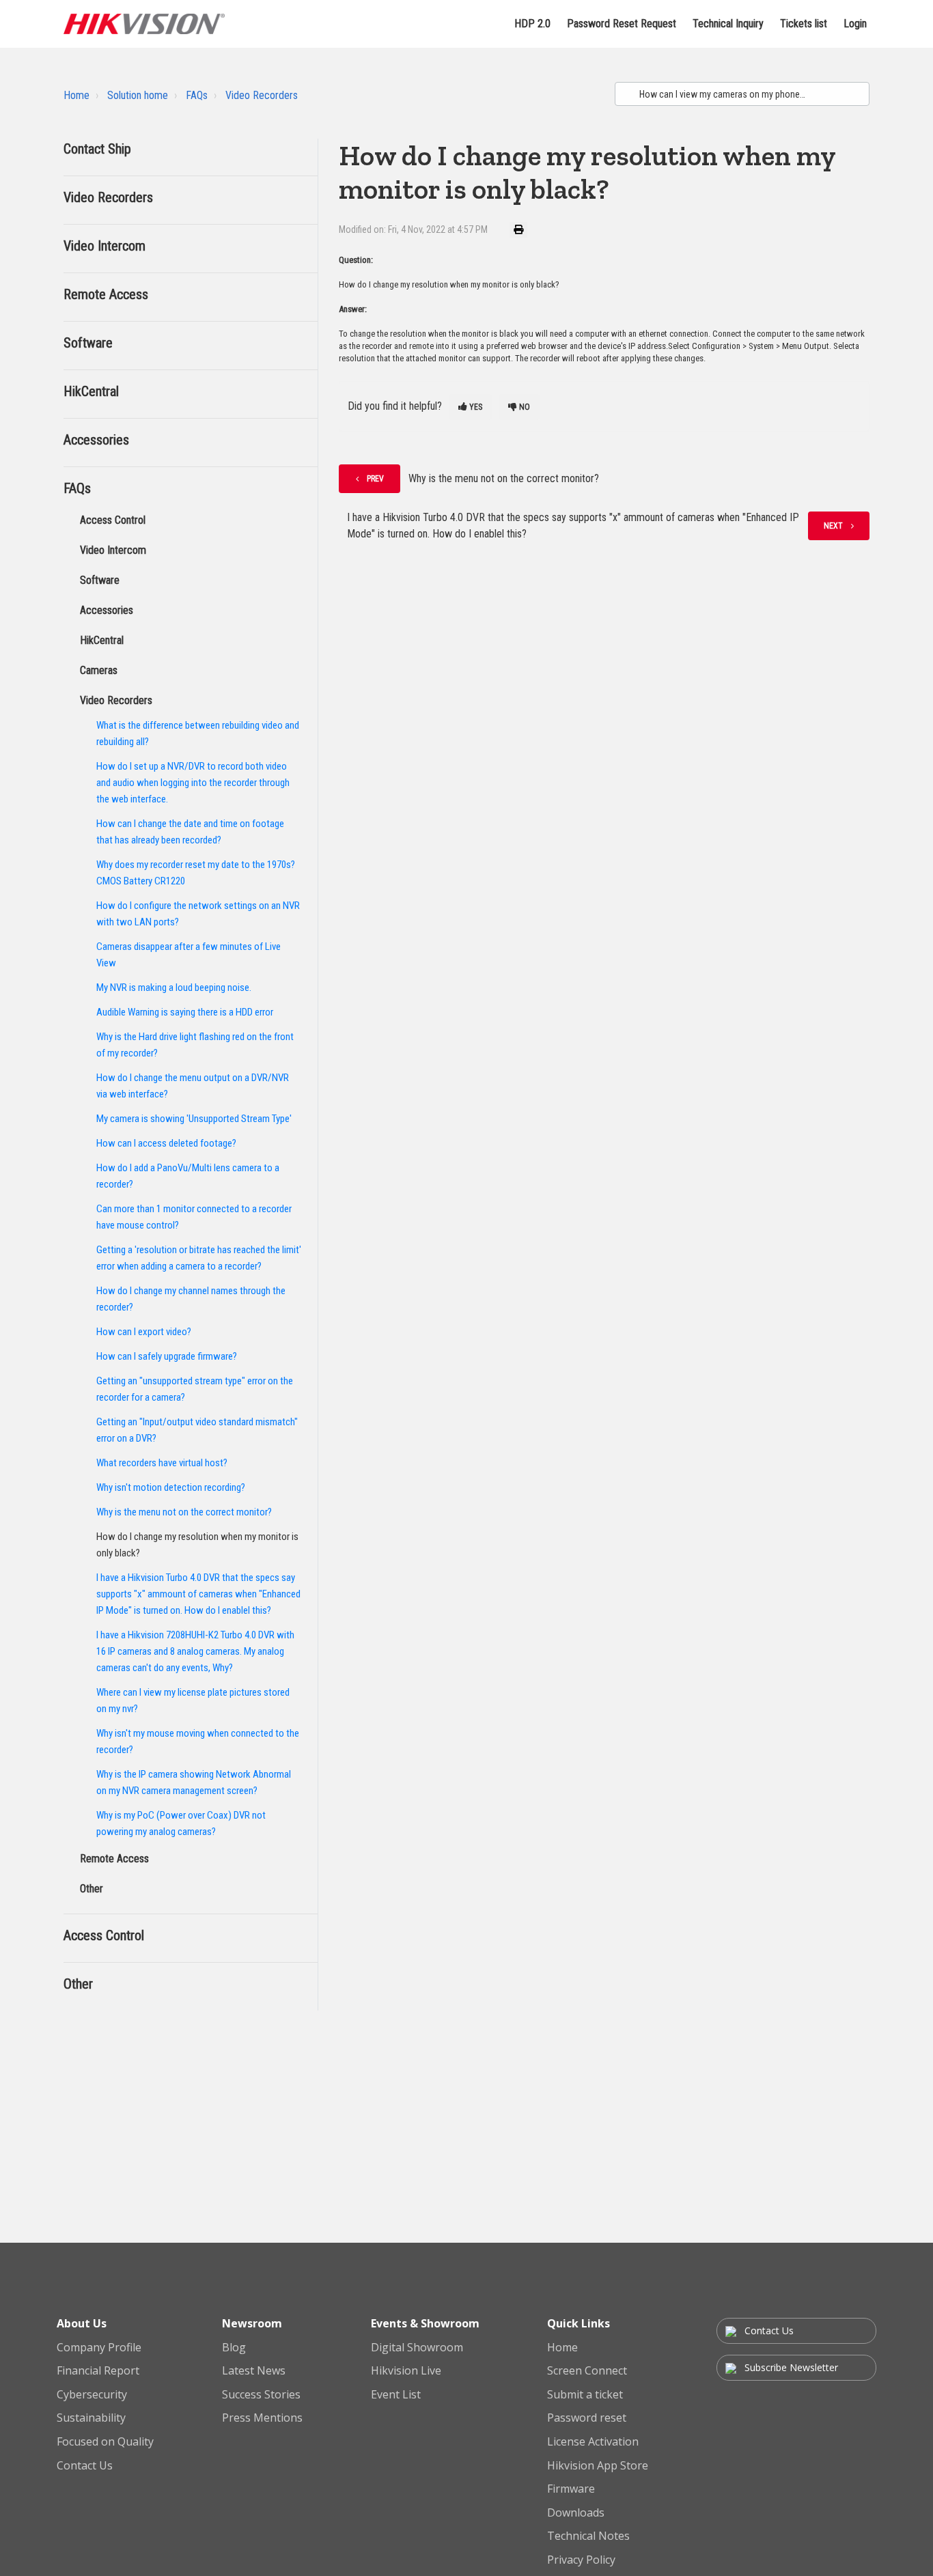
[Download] (441, 1145)
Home (76, 95)
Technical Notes (588, 2536)
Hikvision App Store (598, 2466)
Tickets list (804, 24)
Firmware (571, 2489)
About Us (82, 2323)
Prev (375, 479)
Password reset (587, 2418)
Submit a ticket (585, 2395)
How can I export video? (144, 1332)
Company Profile (99, 2348)
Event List (396, 2395)
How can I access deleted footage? (166, 1143)
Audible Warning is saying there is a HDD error (185, 1012)
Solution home (138, 95)
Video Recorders (262, 95)
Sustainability (91, 2418)
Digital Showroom (417, 2348)
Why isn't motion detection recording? (171, 1487)
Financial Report (98, 2371)
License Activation (593, 2442)
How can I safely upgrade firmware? (167, 1356)
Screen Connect (587, 2371)
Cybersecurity (92, 2395)
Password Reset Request (622, 24)
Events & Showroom (425, 2323)
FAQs (197, 95)
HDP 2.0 (532, 24)
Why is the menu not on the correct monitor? (184, 1512)
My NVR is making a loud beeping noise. (174, 988)
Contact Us (85, 2466)
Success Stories (261, 2395)
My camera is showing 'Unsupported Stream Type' (194, 1119)
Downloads (576, 2513)
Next (833, 526)
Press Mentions (262, 2418)
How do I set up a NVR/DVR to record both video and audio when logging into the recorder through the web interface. (193, 783)
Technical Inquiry (728, 24)
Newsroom (252, 2323)
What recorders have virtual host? (162, 1463)
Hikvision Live (406, 2371)
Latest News (254, 2371)
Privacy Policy (581, 2560)
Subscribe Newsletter (790, 2367)
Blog (234, 2348)
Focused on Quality (105, 2442)
